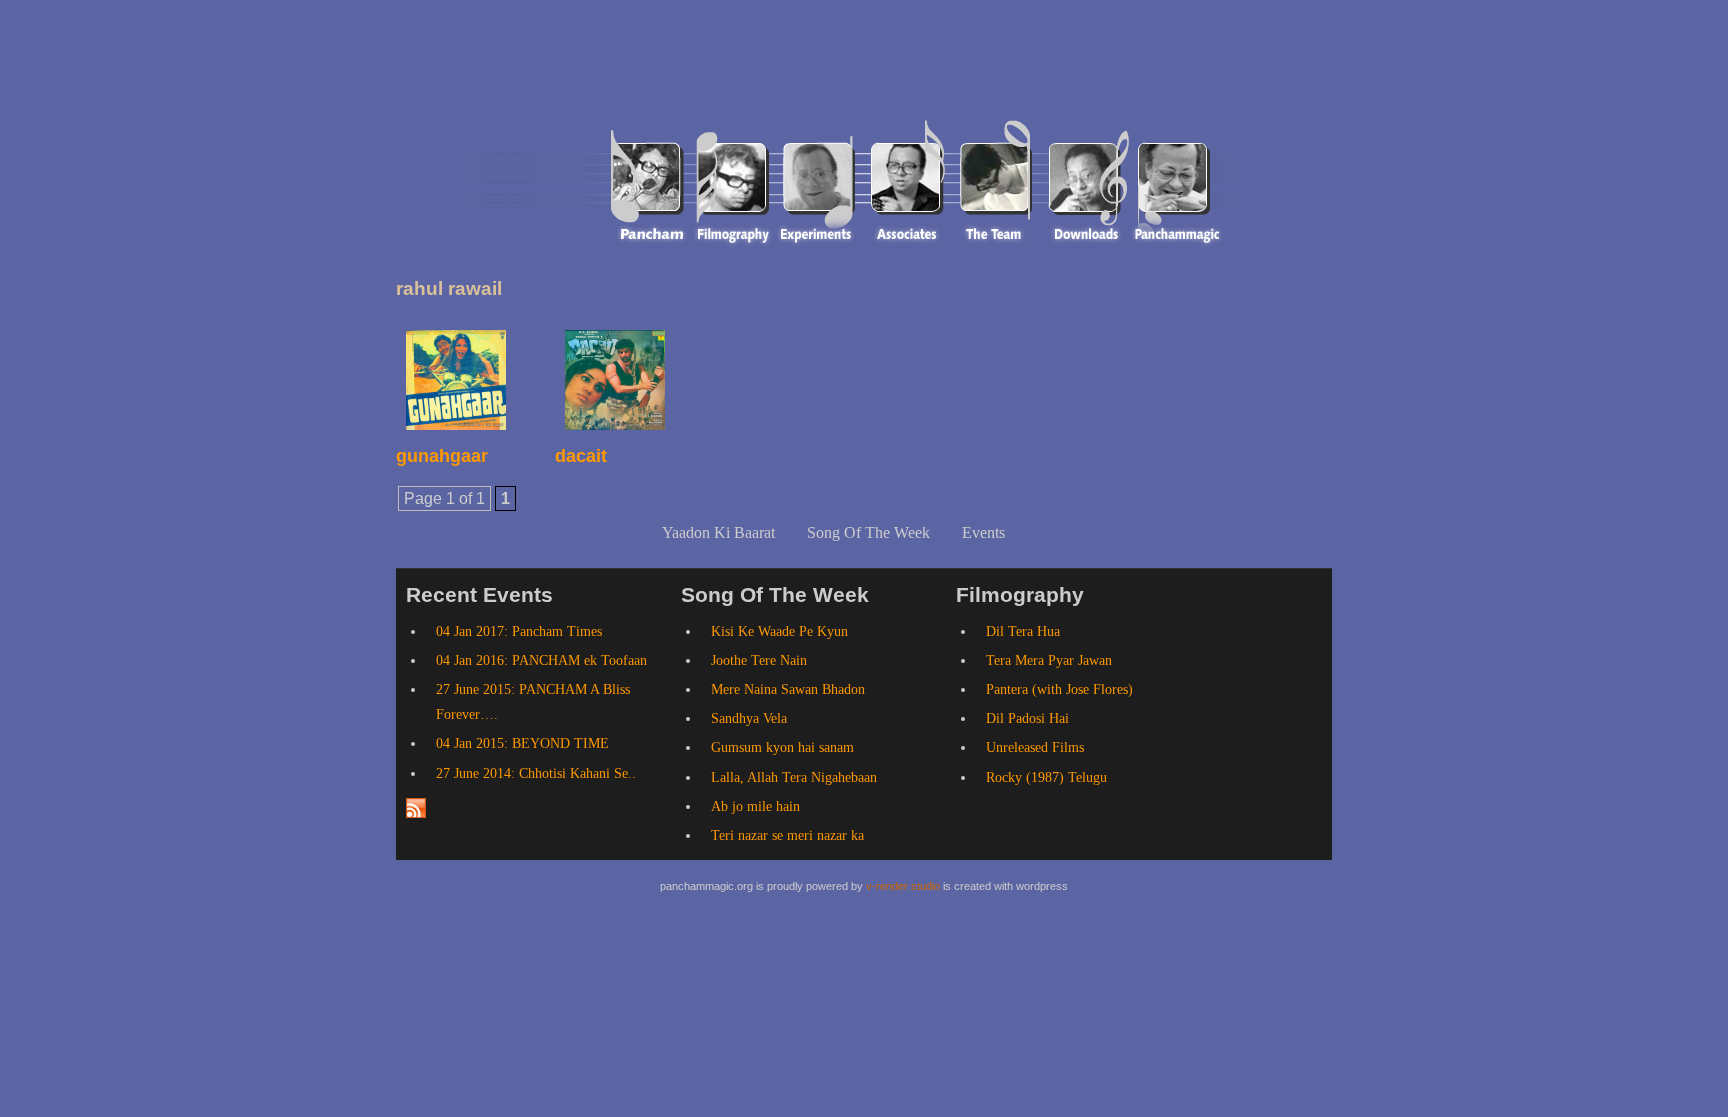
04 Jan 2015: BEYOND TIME (522, 743)
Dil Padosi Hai (1027, 718)
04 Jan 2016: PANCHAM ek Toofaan (541, 660)
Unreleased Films (1035, 747)
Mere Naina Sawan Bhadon (788, 689)
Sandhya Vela (749, 718)
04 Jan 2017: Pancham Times (519, 631)
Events (983, 532)
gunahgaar (442, 456)
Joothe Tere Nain (759, 660)
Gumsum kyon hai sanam (782, 747)
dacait (581, 456)
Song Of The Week (868, 532)
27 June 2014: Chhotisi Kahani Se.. (536, 773)
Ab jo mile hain (755, 806)
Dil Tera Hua (1023, 631)
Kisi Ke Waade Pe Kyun (779, 631)
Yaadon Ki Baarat (718, 532)
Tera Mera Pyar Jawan (1049, 660)
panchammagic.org (591, 72)
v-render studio (903, 886)
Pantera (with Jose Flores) (1059, 689)
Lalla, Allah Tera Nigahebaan (794, 777)
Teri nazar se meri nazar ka (787, 835)
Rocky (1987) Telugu (1046, 777)
